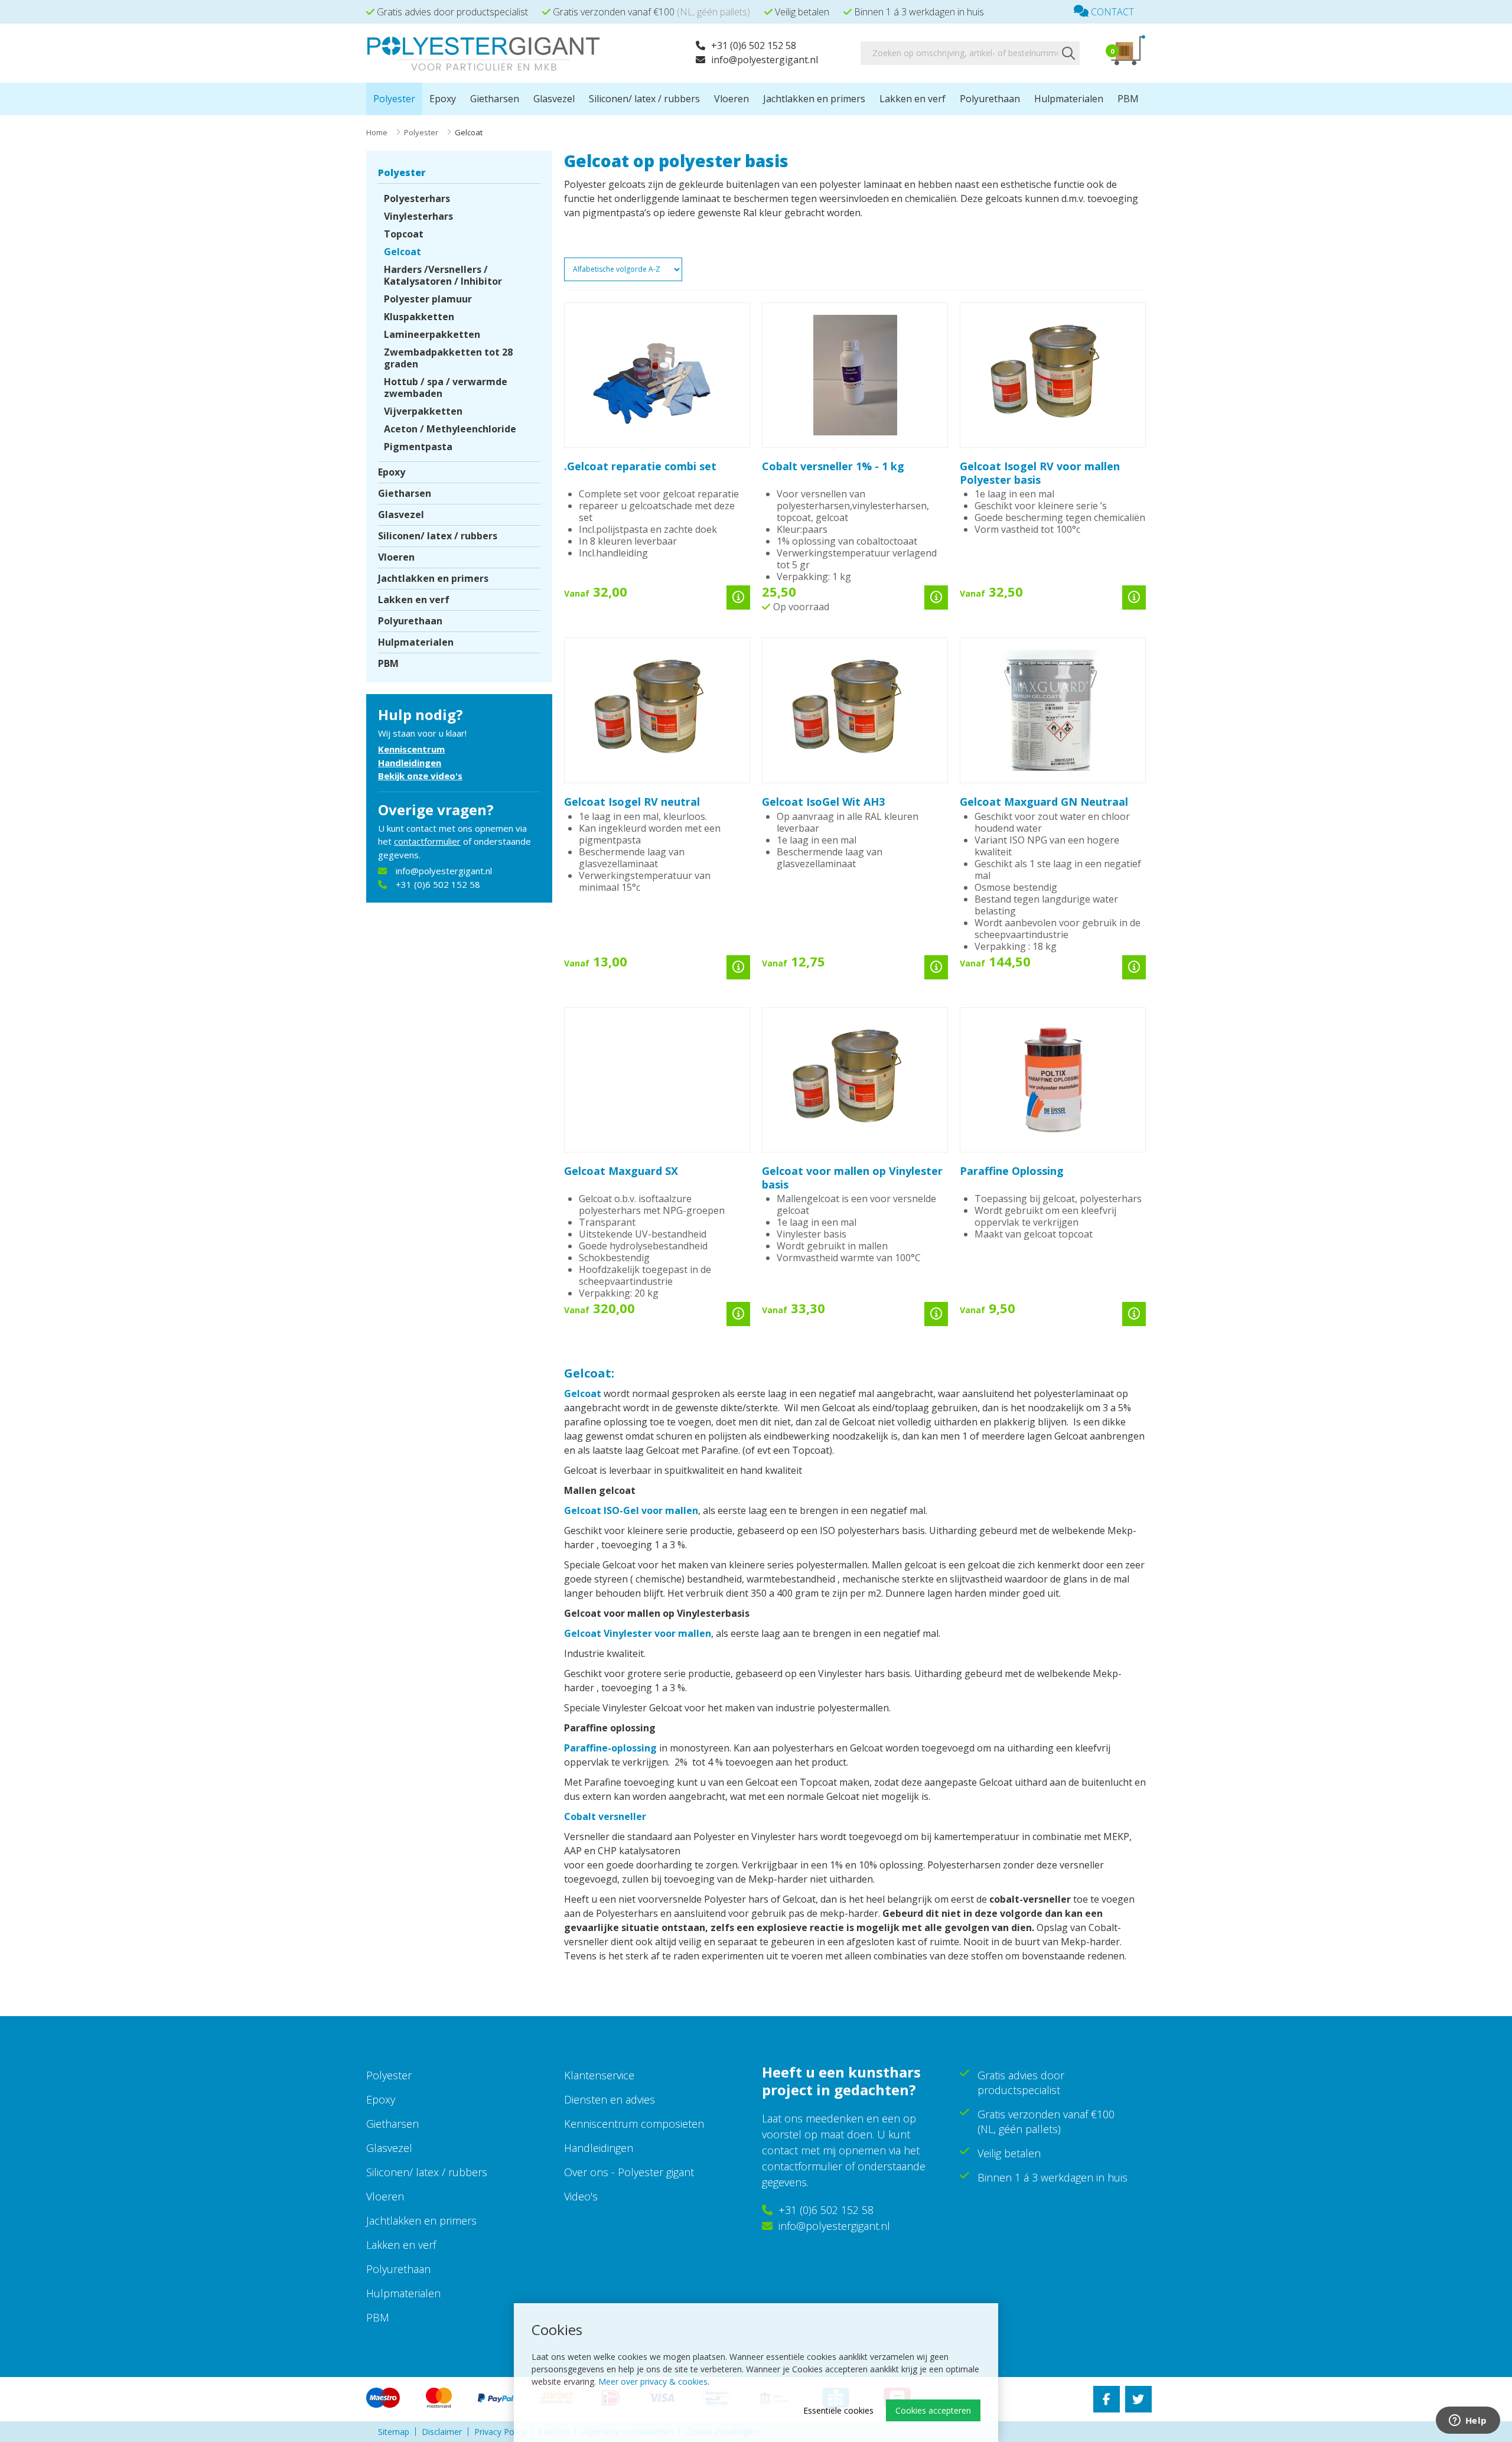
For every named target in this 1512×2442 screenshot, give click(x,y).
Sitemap (394, 2432)
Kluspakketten (419, 317)
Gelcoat (403, 252)
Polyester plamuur (428, 299)
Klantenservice (599, 2075)
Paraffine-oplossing (610, 1748)
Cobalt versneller (605, 1816)
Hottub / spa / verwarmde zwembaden (446, 388)
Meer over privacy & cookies (653, 2381)
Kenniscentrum (411, 749)
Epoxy (443, 99)
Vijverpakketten (423, 411)
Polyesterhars (417, 198)
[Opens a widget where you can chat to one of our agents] (1468, 2421)
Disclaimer (442, 2432)
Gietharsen (495, 99)
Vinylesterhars (418, 216)
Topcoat (404, 234)
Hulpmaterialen (1069, 99)
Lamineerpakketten (432, 334)
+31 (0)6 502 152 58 (754, 45)
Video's (581, 2196)
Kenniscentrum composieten (634, 2124)
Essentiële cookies (838, 2410)
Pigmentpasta (418, 447)
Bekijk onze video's (420, 776)
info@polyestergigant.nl (765, 60)
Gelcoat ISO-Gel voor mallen (631, 1510)
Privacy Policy (500, 2432)
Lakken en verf (913, 99)
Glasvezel (554, 99)
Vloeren (731, 99)
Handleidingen (410, 763)
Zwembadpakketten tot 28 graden (448, 358)
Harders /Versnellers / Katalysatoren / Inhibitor (443, 275)
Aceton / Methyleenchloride (450, 429)
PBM (1128, 99)
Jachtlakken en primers (814, 99)
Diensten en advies (610, 2099)
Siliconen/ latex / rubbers (644, 99)
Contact (1111, 12)
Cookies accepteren (933, 2410)
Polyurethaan (990, 99)
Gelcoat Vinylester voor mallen (638, 1633)
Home (377, 132)
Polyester (394, 99)
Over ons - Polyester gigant (629, 2172)
